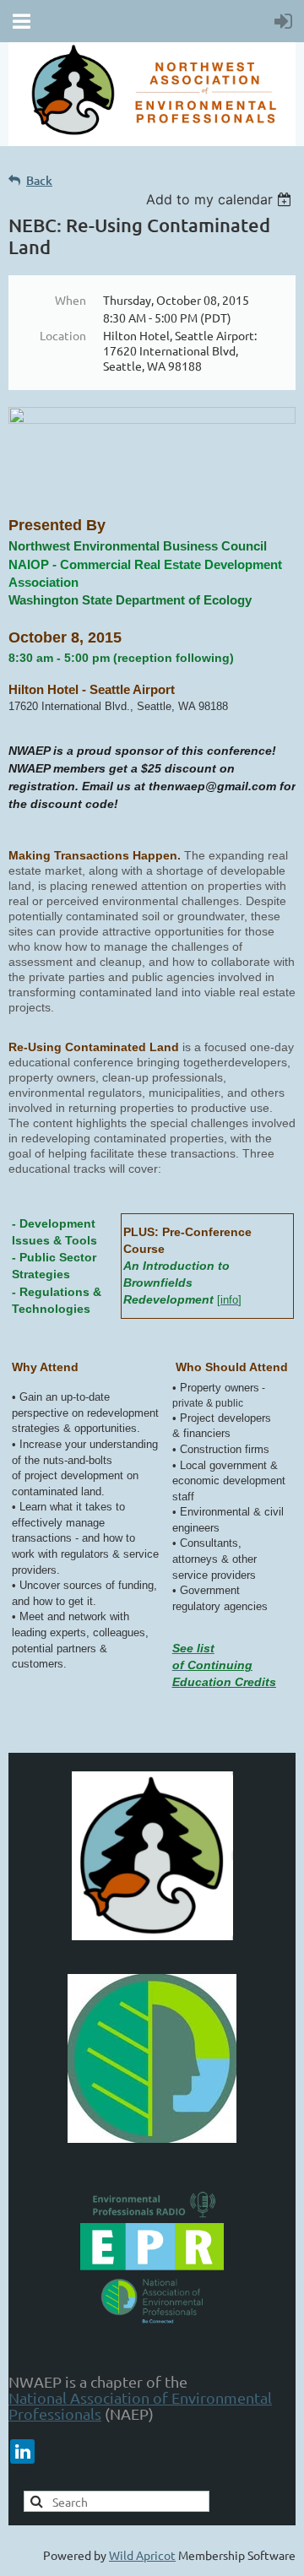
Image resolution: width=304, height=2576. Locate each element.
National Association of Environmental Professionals (140, 2405)
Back (39, 180)
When (71, 300)
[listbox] (221, 199)
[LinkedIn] (22, 2451)
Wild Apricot (142, 2555)
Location (63, 335)
